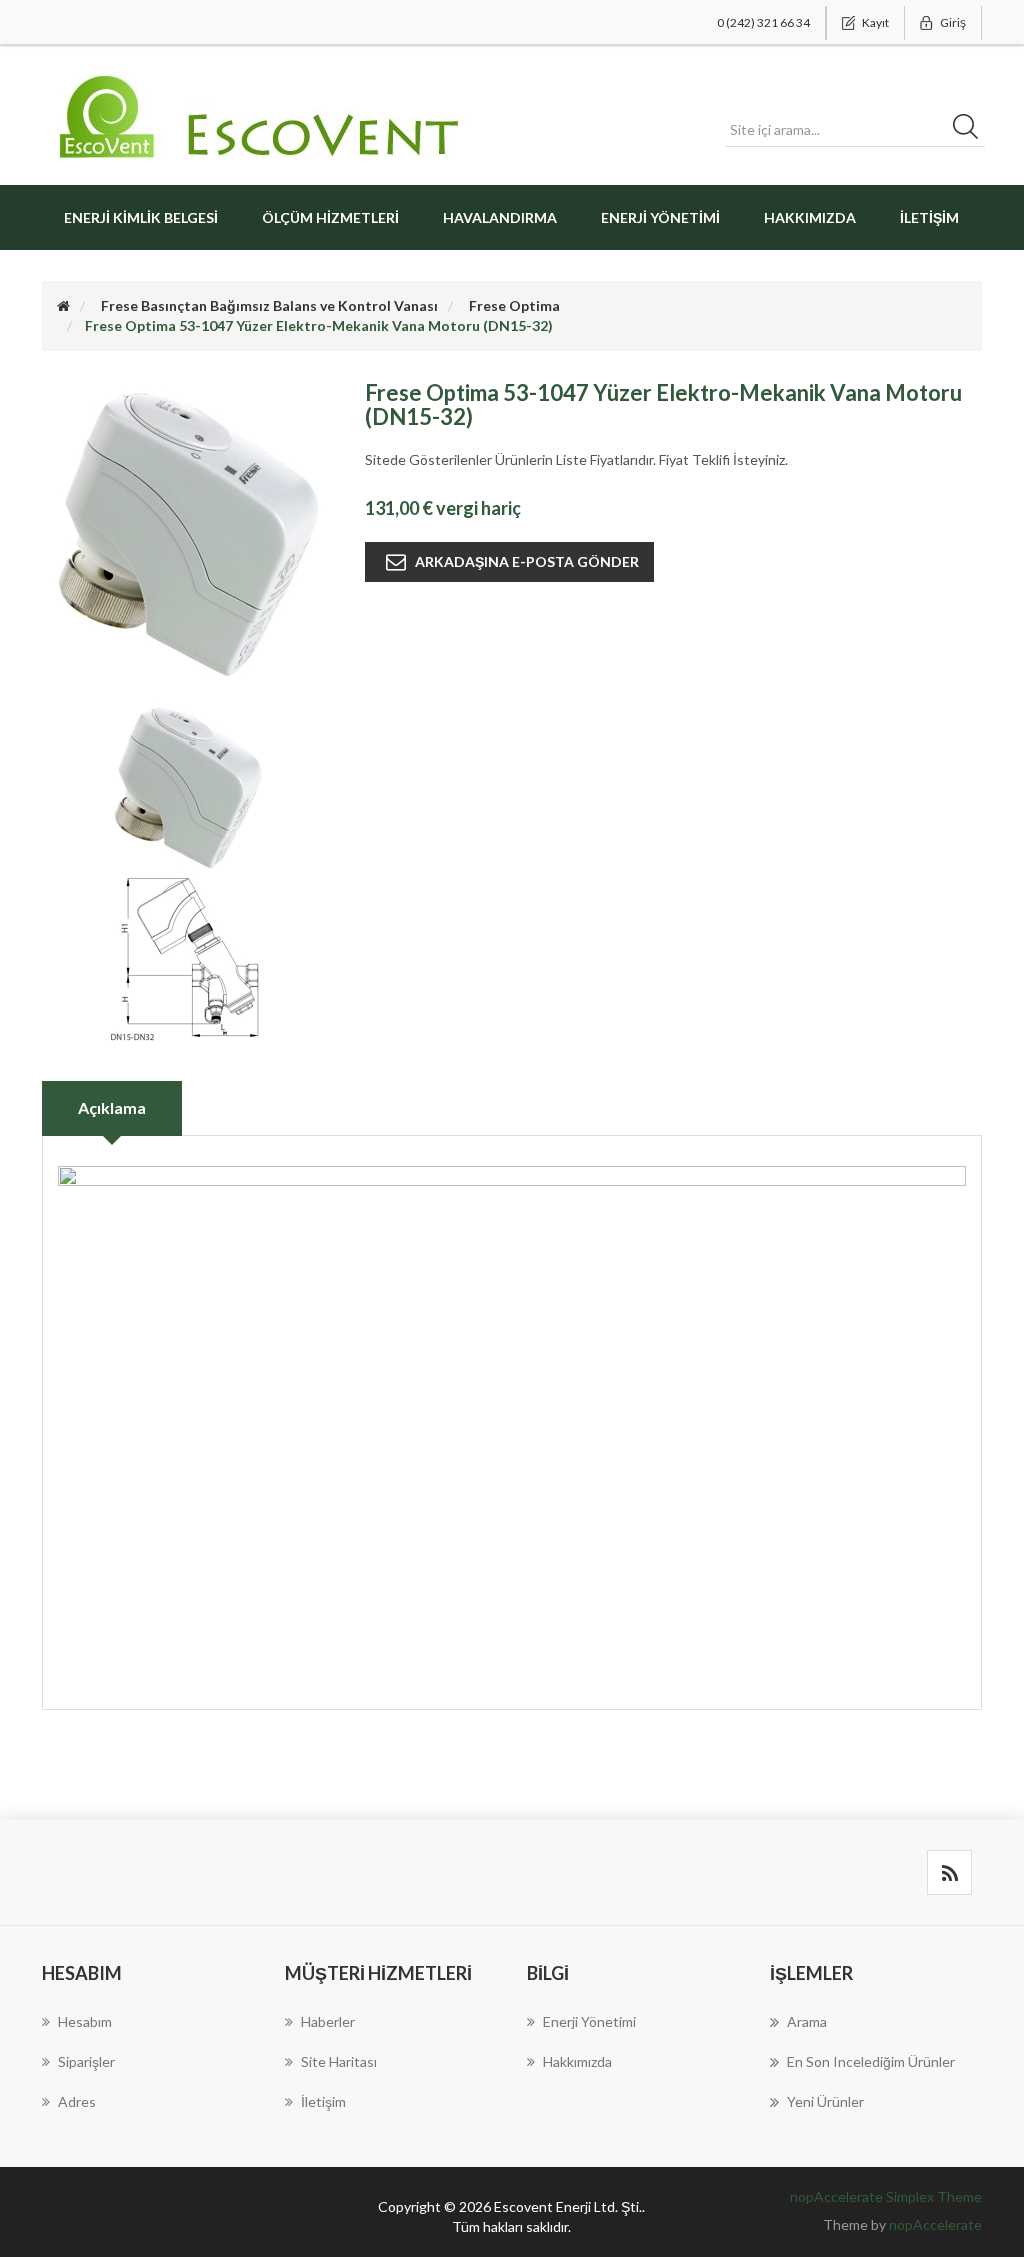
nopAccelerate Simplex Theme (886, 2196)
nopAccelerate (935, 2224)
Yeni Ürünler (825, 2101)
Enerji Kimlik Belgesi (141, 217)
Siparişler (86, 2061)
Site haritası (339, 2061)
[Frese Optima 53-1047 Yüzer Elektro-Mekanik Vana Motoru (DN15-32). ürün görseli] (188, 784)
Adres (77, 2101)
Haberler (328, 2021)
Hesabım (85, 2021)
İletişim (929, 217)
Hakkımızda (810, 217)
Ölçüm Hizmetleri (330, 217)
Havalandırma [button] (500, 217)
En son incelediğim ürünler (871, 2061)
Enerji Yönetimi (660, 217)
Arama (807, 2021)
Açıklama (112, 1107)
